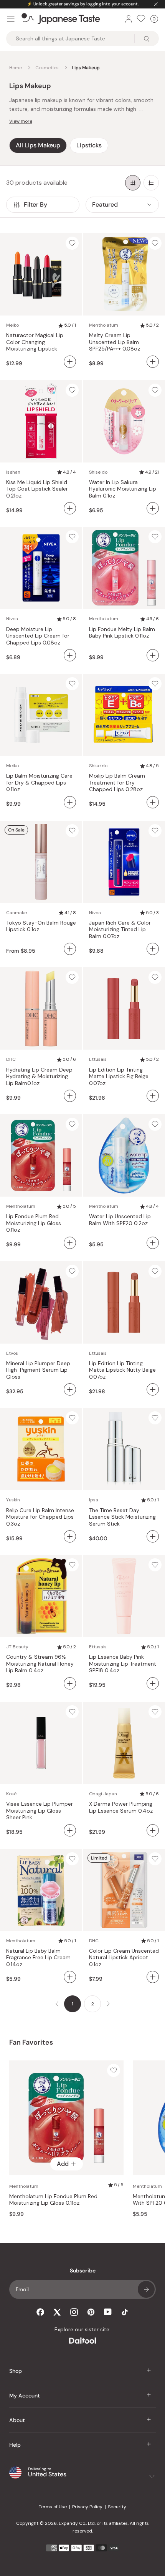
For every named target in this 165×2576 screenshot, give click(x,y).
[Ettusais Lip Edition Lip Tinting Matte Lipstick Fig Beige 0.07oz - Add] (153, 1096)
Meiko (12, 325)
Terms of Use (53, 2507)
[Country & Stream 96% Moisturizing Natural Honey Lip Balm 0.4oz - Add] (70, 1683)
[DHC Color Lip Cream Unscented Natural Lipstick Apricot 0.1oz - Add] (153, 1977)
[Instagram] (74, 2312)
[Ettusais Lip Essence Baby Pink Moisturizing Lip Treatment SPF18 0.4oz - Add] (153, 1683)
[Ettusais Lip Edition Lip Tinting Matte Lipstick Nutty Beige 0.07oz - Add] (153, 1389)
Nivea (12, 619)
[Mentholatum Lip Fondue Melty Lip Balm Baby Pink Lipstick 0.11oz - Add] (153, 655)
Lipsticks (89, 145)
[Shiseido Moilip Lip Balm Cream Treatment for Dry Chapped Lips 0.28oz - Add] (153, 802)
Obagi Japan (103, 1794)
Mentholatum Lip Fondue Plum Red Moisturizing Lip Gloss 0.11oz (53, 2200)
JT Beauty (17, 1647)
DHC (11, 1059)
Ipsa (94, 1500)
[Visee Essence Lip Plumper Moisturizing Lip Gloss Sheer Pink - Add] (70, 1830)
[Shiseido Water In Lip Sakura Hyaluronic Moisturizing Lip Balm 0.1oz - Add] (153, 508)
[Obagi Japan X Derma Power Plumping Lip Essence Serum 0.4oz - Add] (153, 1830)
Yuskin (13, 1500)
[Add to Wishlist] (72, 243)
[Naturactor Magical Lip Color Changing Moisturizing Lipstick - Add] (70, 362)
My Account (25, 2396)
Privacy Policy (87, 2507)
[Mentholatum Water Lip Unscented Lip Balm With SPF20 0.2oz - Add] (153, 1243)
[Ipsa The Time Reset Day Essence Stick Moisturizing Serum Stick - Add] (153, 1536)
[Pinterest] (91, 2312)
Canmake (16, 913)
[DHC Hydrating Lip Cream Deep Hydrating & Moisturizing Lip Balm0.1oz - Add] (70, 1096)
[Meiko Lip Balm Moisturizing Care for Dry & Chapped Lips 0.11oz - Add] (70, 802)
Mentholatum (104, 325)
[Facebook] (40, 2312)
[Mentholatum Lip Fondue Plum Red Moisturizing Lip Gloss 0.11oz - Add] (70, 1243)
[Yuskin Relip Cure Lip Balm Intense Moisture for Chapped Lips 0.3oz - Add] (70, 1536)
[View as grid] (133, 183)
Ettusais (98, 1059)
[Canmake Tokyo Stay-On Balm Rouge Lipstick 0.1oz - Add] (70, 949)
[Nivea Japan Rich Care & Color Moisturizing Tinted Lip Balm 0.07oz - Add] (153, 949)
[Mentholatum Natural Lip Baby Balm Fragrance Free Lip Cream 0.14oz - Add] (70, 1977)
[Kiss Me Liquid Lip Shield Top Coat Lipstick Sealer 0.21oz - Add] (70, 508)
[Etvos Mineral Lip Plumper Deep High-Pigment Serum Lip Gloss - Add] (70, 1389)
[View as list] (151, 183)
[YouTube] (108, 2312)
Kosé (11, 1794)
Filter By (35, 205)
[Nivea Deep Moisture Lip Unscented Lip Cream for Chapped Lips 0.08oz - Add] (70, 655)
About (17, 2420)
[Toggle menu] (11, 19)
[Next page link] (108, 2004)
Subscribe (146, 2289)
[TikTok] (125, 2312)
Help (15, 2445)
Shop (16, 2371)
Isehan (13, 472)
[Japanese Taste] (61, 19)
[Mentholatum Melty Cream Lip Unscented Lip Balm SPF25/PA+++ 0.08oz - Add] (153, 362)
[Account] (129, 19)
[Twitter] (57, 2312)
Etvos (12, 1353)
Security (117, 2507)
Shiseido (98, 472)
